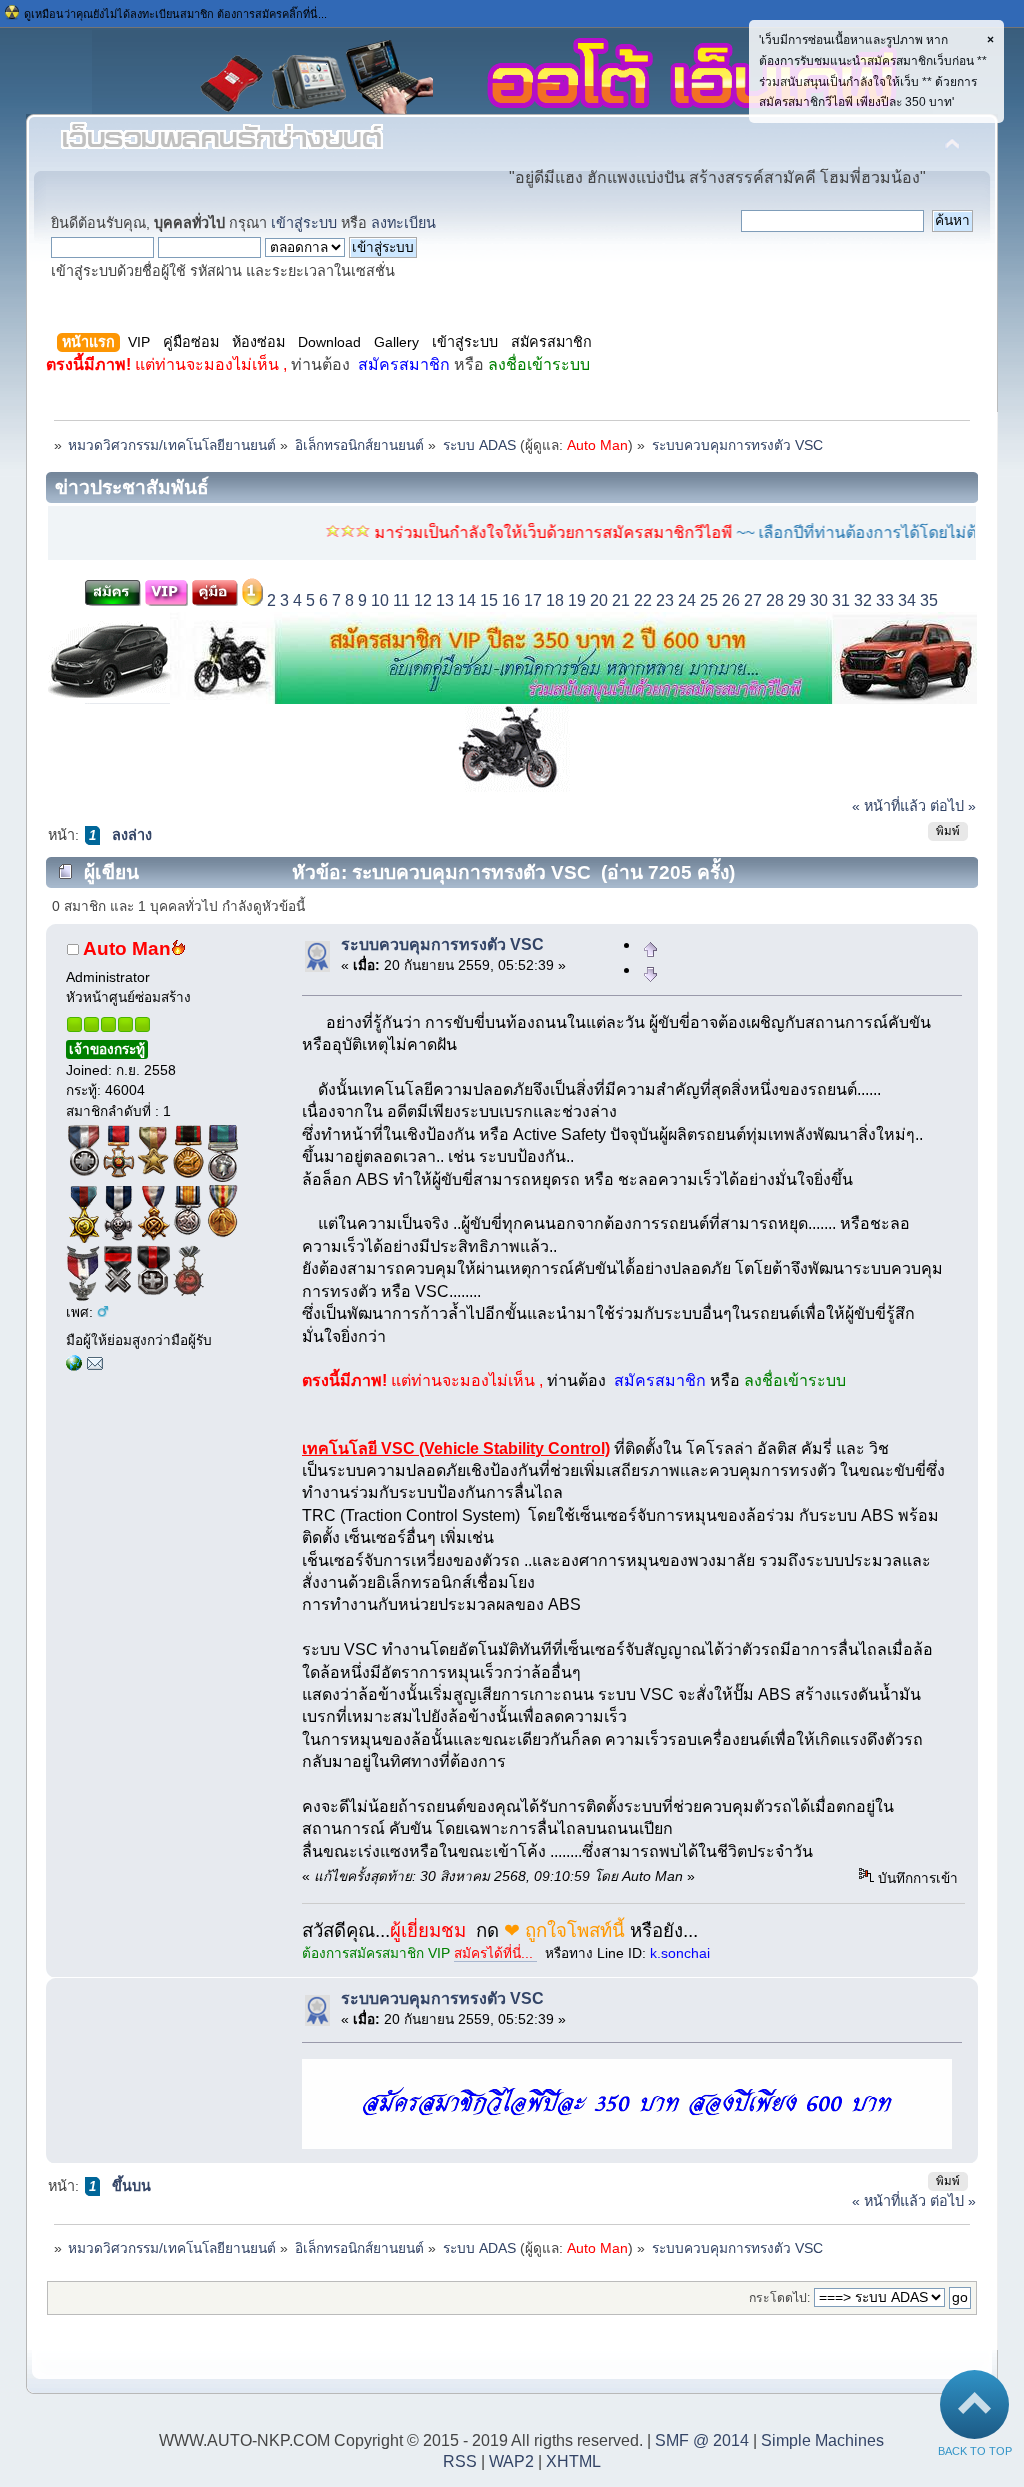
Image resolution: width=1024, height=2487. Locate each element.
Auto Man (597, 445)
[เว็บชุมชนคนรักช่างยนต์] (74, 1366)
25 (709, 600)
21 (621, 600)
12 (423, 600)
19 (577, 600)
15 (489, 600)
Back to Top (975, 2451)
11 (401, 600)
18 (555, 600)
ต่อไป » (953, 806)
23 (665, 600)
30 (819, 600)
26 (731, 600)
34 (907, 600)
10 (380, 600)
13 (445, 600)
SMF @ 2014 (702, 2440)
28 (775, 600)
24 (687, 600)
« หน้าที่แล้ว (889, 806)
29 (797, 600)
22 (643, 600)
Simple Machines (822, 2440)
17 (533, 600)
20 (599, 600)
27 (753, 600)
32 (863, 600)
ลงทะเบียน (403, 223)
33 (885, 600)
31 (841, 600)
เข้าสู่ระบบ (304, 223)
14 (467, 600)
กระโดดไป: (779, 2298)
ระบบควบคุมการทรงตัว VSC (442, 944)
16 (511, 600)
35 (929, 600)
